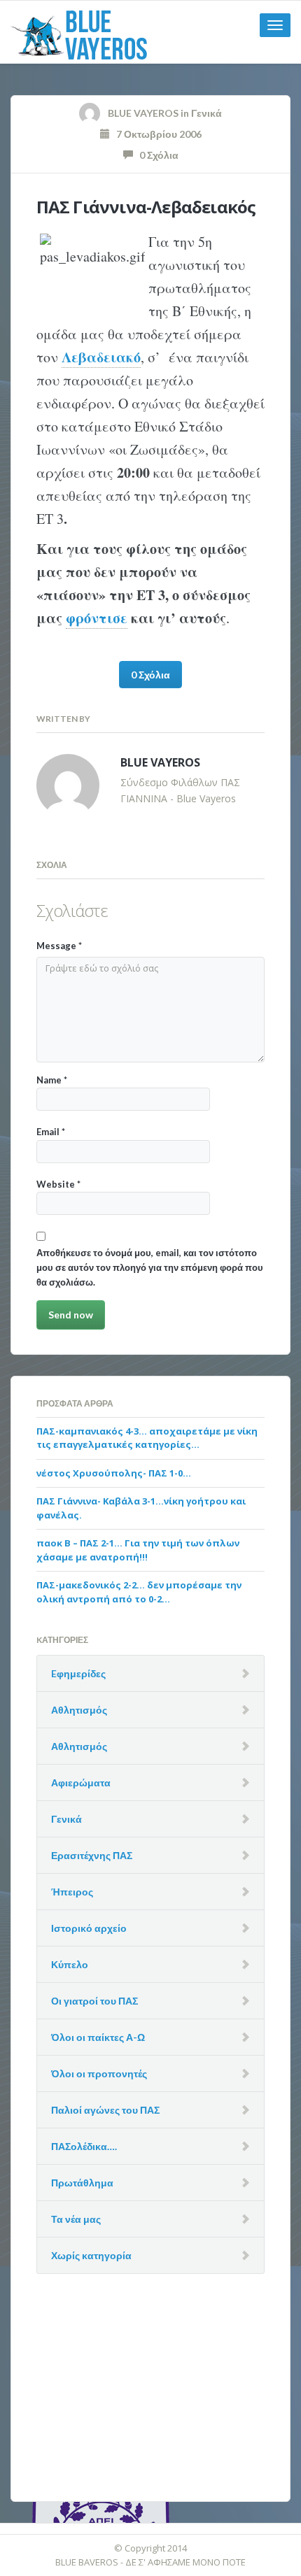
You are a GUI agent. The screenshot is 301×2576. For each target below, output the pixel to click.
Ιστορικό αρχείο (89, 1928)
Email (51, 1132)
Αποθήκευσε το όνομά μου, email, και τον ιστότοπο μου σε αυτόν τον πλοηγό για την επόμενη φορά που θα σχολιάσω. (150, 1268)
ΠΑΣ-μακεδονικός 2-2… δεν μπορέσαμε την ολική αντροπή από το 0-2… (139, 1592)
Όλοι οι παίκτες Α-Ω (98, 2037)
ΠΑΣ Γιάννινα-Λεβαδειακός (146, 207)
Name (52, 1080)
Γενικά (206, 113)
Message (59, 946)
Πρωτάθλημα (82, 2183)
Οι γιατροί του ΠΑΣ (94, 2001)
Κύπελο (70, 1964)
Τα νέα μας (76, 2219)
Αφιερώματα (81, 1782)
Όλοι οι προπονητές (99, 2073)
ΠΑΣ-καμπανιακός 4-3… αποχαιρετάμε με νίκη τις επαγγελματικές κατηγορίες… (147, 1438)
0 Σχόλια (156, 155)
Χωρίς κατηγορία (91, 2255)
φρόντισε (97, 618)
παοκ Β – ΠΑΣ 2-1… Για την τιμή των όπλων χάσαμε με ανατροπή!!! (138, 1550)
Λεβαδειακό (101, 357)
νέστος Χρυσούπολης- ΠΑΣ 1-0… (114, 1473)
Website (58, 1184)
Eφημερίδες (78, 1673)
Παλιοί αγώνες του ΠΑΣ (105, 2110)
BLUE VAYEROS (143, 113)
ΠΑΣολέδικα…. (84, 2146)
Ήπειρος (72, 1892)
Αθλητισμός (79, 1710)
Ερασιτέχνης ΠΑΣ (92, 1855)
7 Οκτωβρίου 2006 (156, 134)
